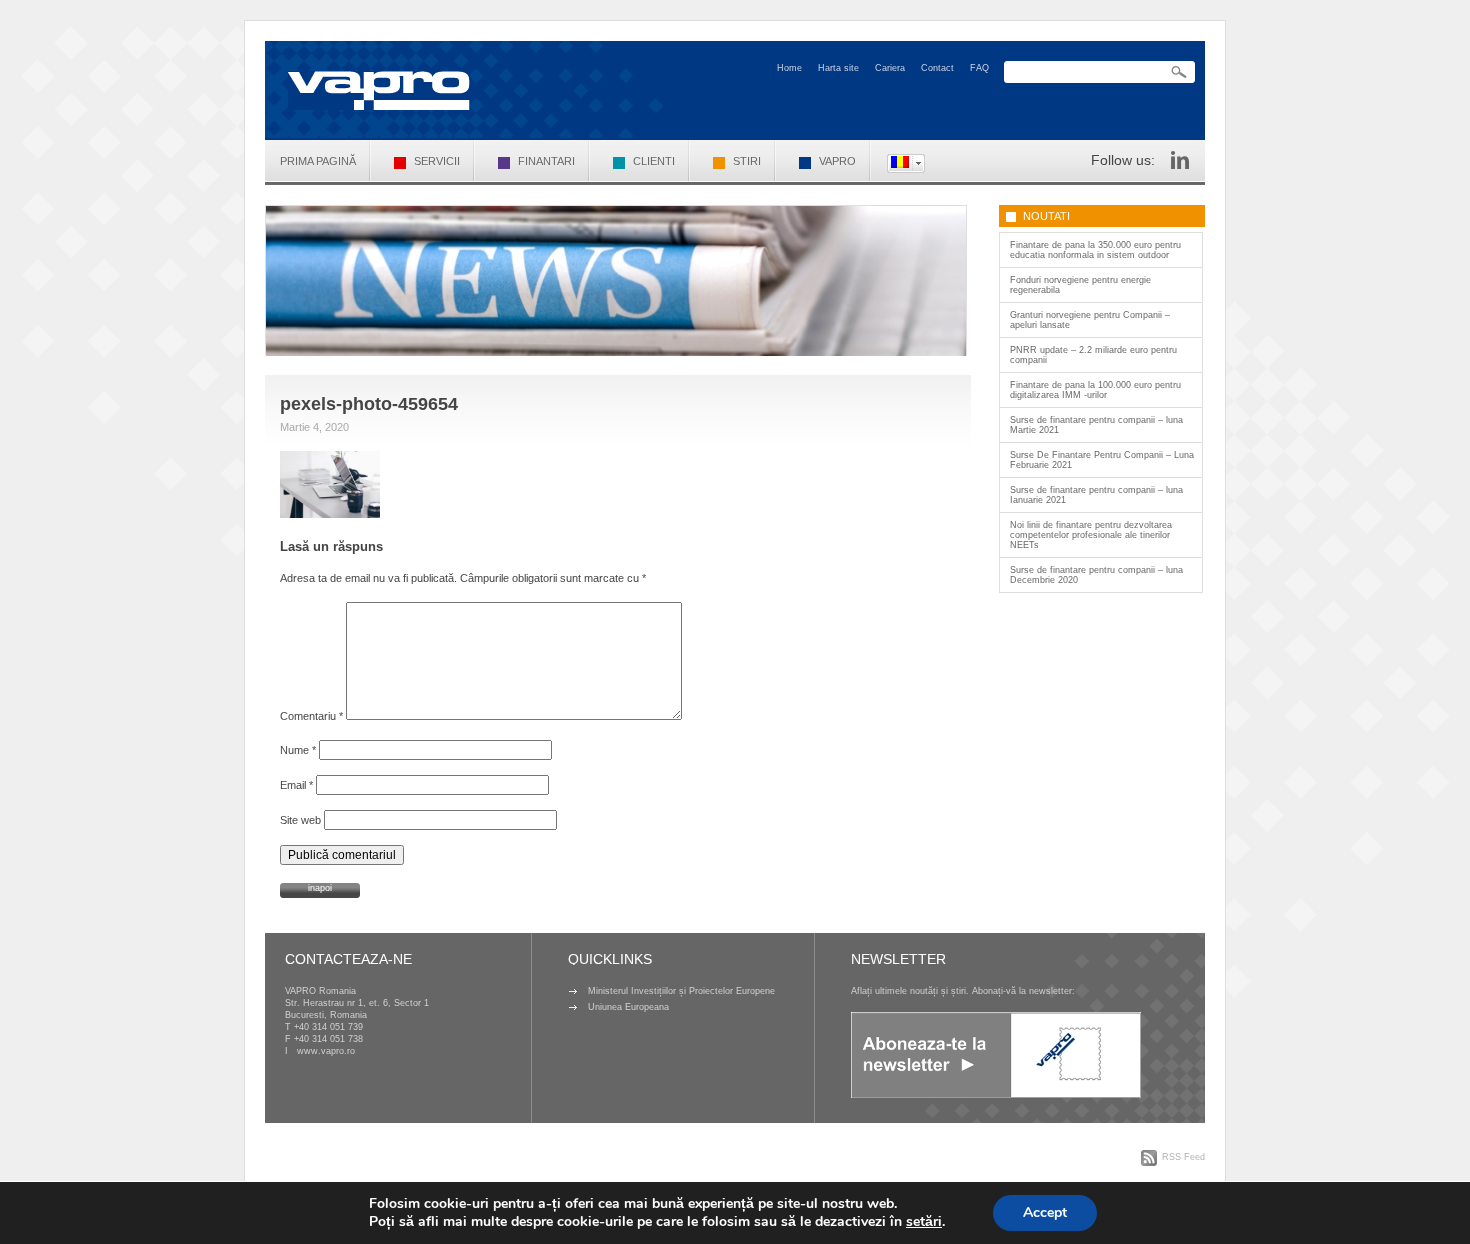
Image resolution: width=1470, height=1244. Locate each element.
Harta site (838, 68)
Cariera (890, 68)
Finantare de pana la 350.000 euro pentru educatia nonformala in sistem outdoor (1095, 250)
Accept (1045, 1212)
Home (789, 68)
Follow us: (1123, 160)
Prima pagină (318, 161)
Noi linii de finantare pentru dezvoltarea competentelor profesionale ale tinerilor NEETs (1091, 535)
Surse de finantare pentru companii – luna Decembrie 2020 (1096, 575)
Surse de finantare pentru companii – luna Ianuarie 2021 (1096, 495)
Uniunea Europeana (628, 1007)
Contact (937, 68)
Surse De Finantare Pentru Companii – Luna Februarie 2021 (1102, 460)
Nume (298, 750)
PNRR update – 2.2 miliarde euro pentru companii (1093, 355)
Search (1179, 72)
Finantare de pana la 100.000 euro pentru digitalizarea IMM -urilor (1095, 390)
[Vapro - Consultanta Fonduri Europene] (379, 90)
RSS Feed (1183, 1157)
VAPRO (837, 161)
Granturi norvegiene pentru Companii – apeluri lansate (1090, 320)
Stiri (747, 161)
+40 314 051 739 (328, 1027)
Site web (300, 820)
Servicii (437, 161)
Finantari (546, 161)
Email (296, 785)
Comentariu (311, 716)
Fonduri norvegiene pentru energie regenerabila (1080, 285)
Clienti (654, 161)
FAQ (979, 68)
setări (924, 1222)
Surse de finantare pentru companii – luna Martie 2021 (1096, 425)
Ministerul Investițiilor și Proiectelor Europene (681, 991)
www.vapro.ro (326, 1051)
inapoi (320, 888)
